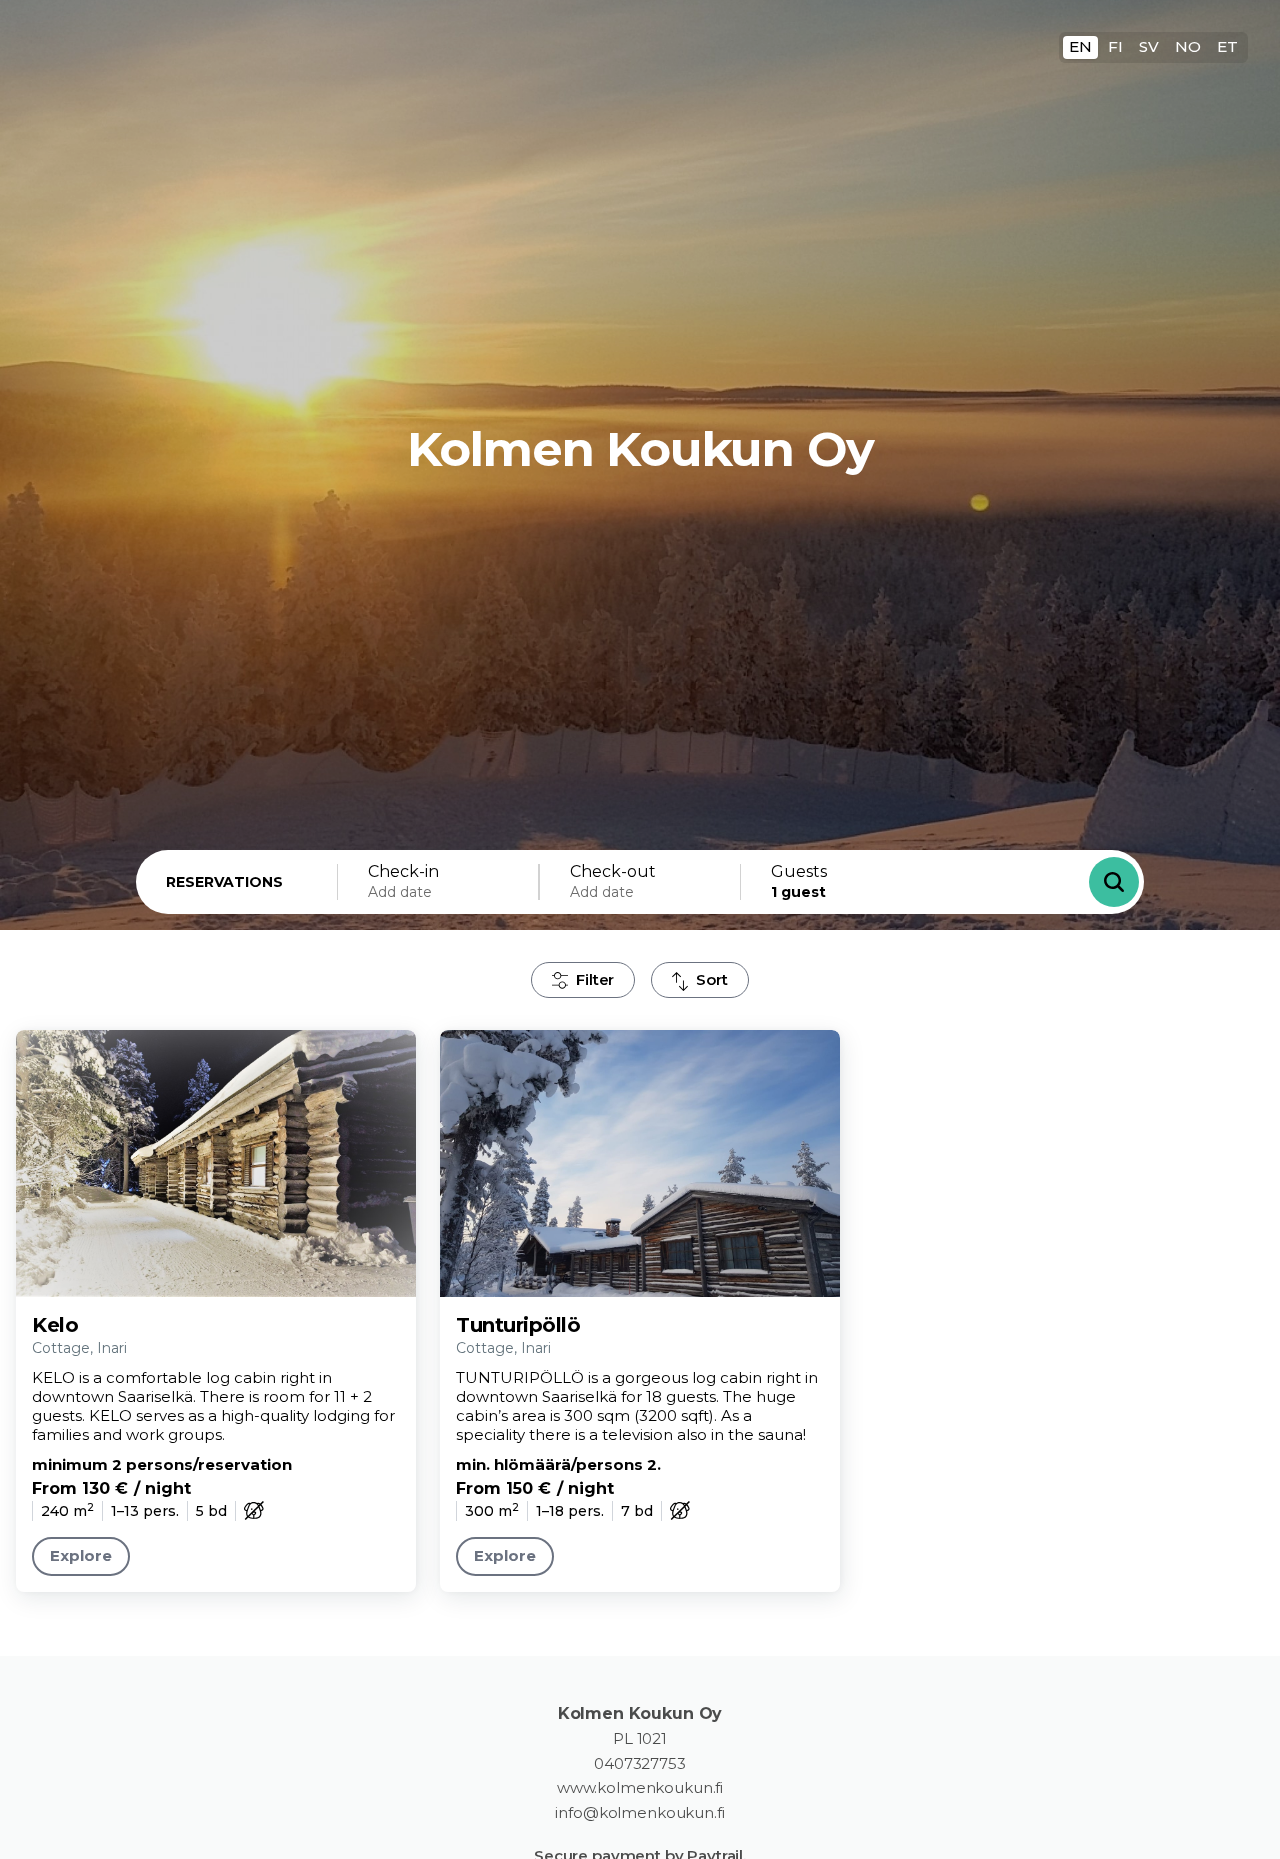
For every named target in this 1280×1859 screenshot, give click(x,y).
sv (1149, 46)
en (1080, 46)
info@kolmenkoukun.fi (639, 1813)
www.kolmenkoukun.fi (640, 1788)
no (1188, 46)
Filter (595, 979)
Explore (81, 1555)
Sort (711, 979)
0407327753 (640, 1764)
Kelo (55, 1325)
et (1227, 46)
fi (1115, 46)
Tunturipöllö (518, 1325)
